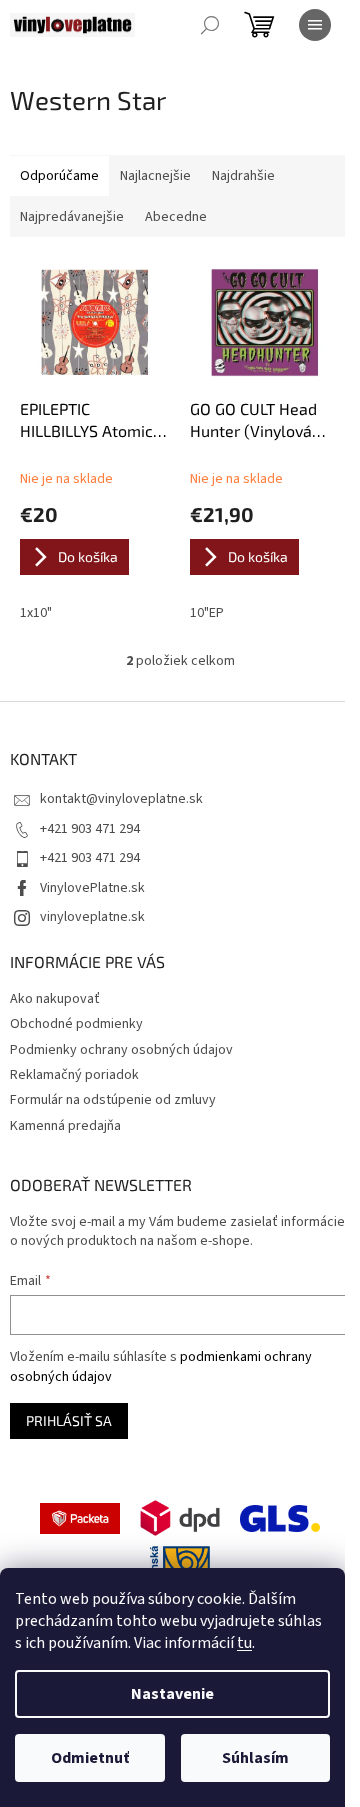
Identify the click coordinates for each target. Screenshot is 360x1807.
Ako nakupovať (55, 999)
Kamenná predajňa (65, 1126)
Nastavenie (172, 1694)
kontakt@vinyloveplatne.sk (121, 799)
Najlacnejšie (155, 176)
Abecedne (176, 217)
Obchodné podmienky (76, 1024)
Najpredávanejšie (72, 217)
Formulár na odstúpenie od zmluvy (113, 1100)
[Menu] (315, 25)
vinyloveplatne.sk (92, 917)
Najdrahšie (243, 176)
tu (244, 1643)
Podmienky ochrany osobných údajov (121, 1050)
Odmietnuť (90, 1758)
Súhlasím (255, 1758)
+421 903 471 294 (90, 829)
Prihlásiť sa (69, 1420)
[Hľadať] (210, 25)
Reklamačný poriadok (74, 1075)
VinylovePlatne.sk (92, 888)
